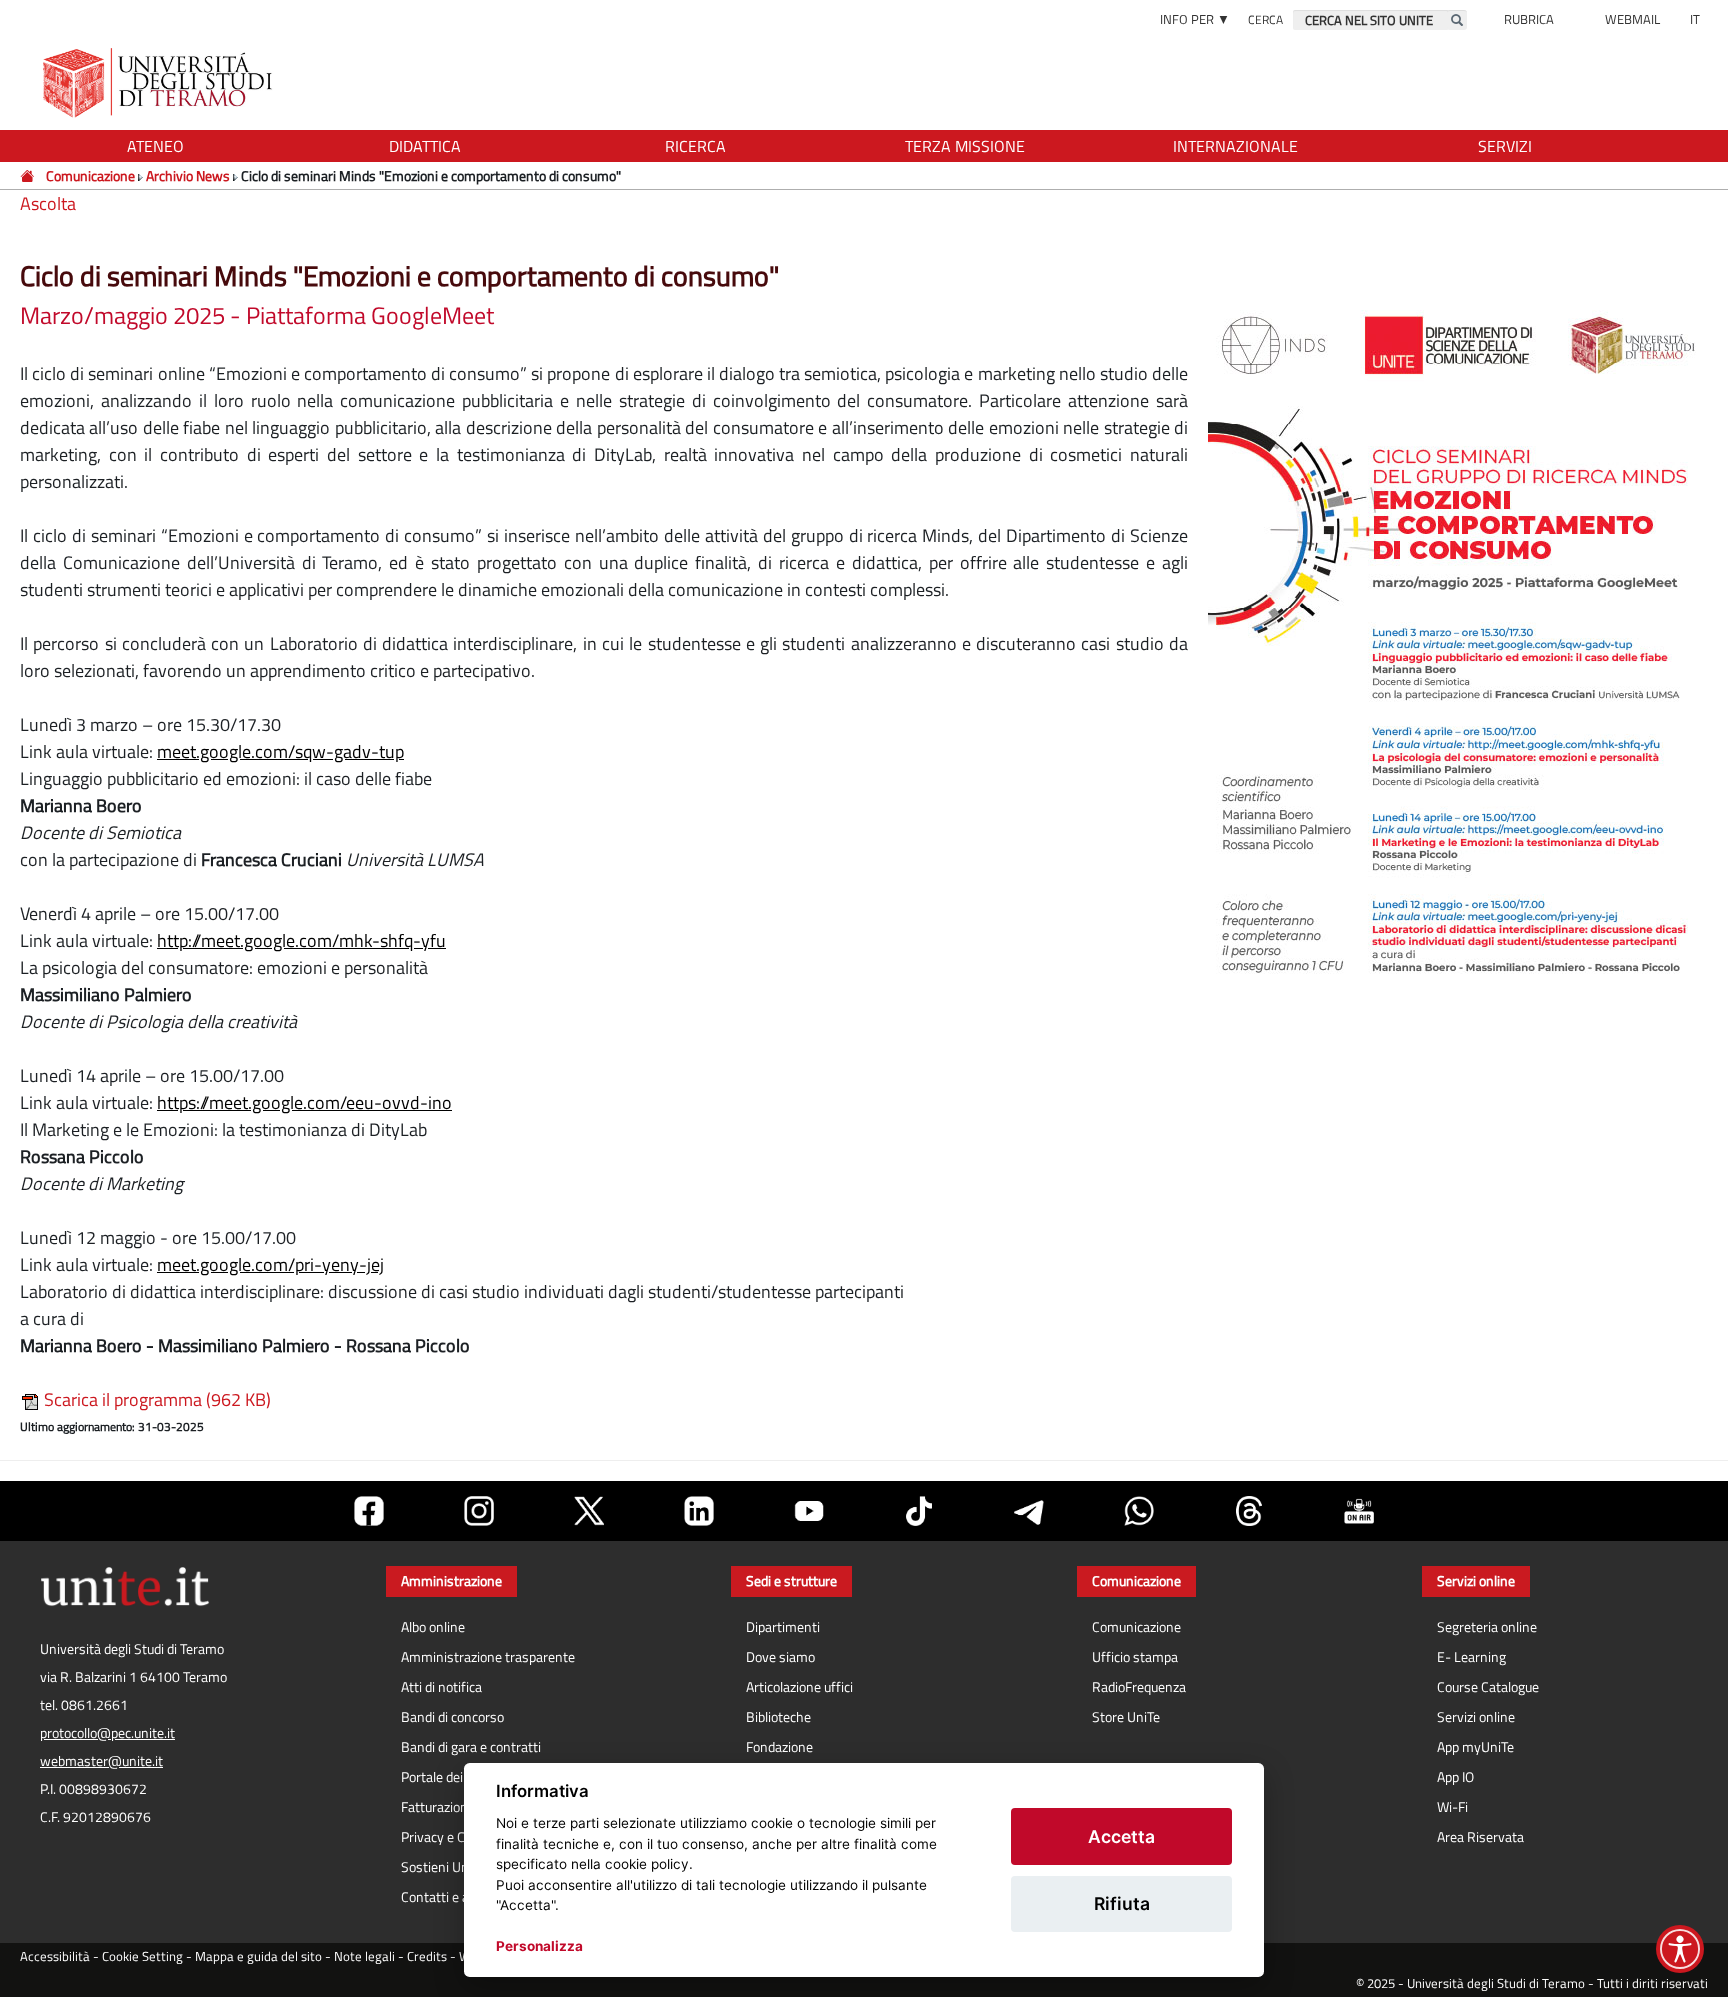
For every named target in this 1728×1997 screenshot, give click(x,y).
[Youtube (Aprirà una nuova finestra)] (809, 1511)
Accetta (1121, 1836)
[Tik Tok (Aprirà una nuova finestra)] (919, 1511)
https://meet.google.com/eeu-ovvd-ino (304, 1102)
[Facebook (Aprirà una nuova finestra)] (369, 1511)
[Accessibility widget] (1680, 1949)
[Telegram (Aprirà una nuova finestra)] (1029, 1511)
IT (1695, 19)
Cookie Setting (142, 1956)
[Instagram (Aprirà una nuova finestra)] (479, 1511)
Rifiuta (1122, 1903)
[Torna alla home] (159, 82)
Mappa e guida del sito (258, 1956)
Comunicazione (90, 175)
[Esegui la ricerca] (1457, 20)
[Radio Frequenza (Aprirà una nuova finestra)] (1359, 1511)
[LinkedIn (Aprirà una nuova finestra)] (699, 1511)
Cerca (1265, 19)
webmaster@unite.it (101, 1761)
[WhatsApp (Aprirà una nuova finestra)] (1139, 1511)
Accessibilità (55, 1956)
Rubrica (1529, 19)
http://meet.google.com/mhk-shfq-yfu (301, 940)
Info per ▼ (1195, 19)
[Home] (28, 175)
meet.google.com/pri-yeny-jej (270, 1264)
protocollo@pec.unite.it (107, 1733)
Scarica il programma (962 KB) (155, 1399)
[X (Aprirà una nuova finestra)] (589, 1511)
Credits (427, 1956)
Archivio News (188, 175)
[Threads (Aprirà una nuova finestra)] (1249, 1511)
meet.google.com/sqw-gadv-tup (280, 751)
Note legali (364, 1956)
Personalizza (539, 1946)
